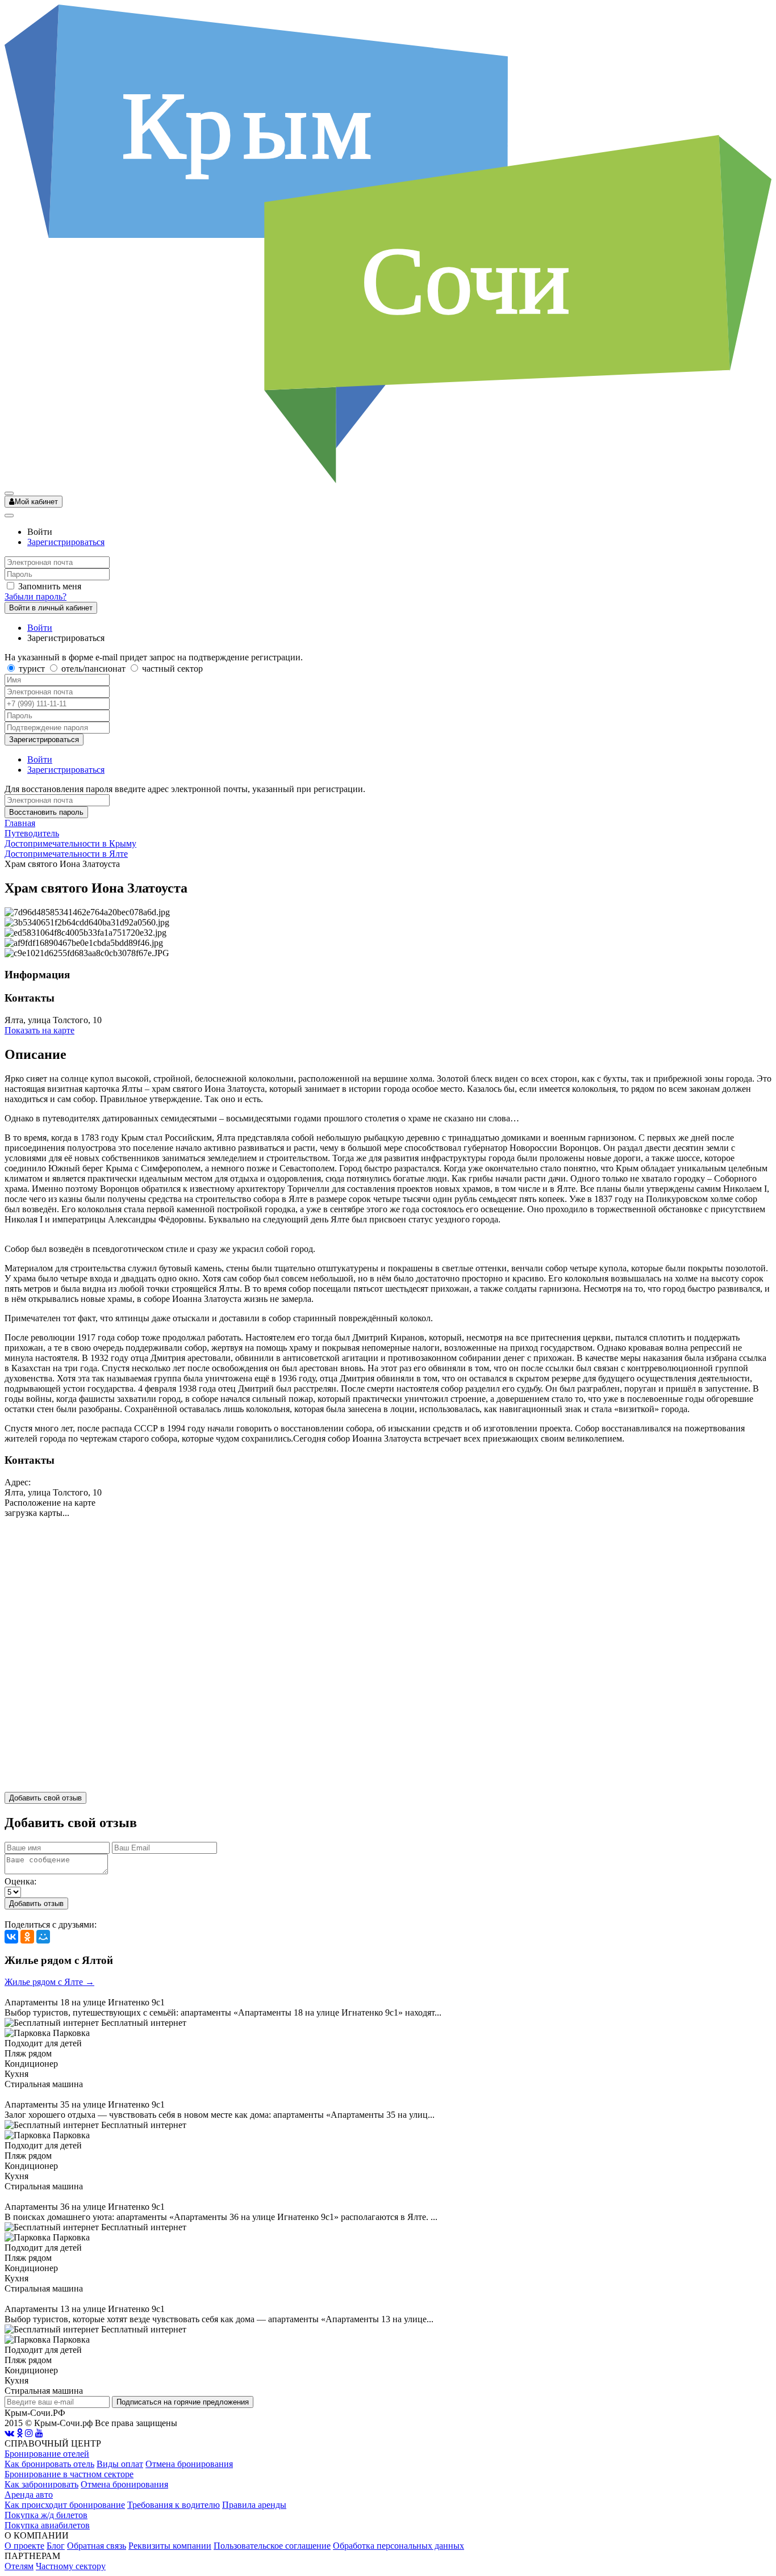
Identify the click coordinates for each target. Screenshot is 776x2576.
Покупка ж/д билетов (46, 2515)
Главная (20, 823)
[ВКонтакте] (11, 1937)
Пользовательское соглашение (272, 2546)
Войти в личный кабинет (51, 608)
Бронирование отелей (47, 2454)
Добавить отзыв (36, 1903)
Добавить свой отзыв (45, 1798)
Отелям (19, 2566)
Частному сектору (71, 2566)
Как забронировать (41, 2484)
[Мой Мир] (43, 1937)
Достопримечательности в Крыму (70, 843)
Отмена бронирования (189, 2464)
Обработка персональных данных (399, 2546)
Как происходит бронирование (65, 2505)
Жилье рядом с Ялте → (49, 1982)
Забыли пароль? (36, 596)
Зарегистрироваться (66, 542)
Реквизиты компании (170, 2546)
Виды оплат (120, 2464)
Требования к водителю (174, 2505)
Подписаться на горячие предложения (183, 2402)
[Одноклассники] (27, 1937)
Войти (40, 628)
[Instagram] (29, 2433)
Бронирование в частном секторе (69, 2474)
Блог (56, 2546)
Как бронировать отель (49, 2464)
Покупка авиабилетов (47, 2525)
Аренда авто (29, 2495)
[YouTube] (39, 2433)
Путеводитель (32, 833)
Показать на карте (39, 1030)
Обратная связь (97, 2546)
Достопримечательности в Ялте (66, 854)
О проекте (24, 2546)
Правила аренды (254, 2505)
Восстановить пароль (46, 812)
